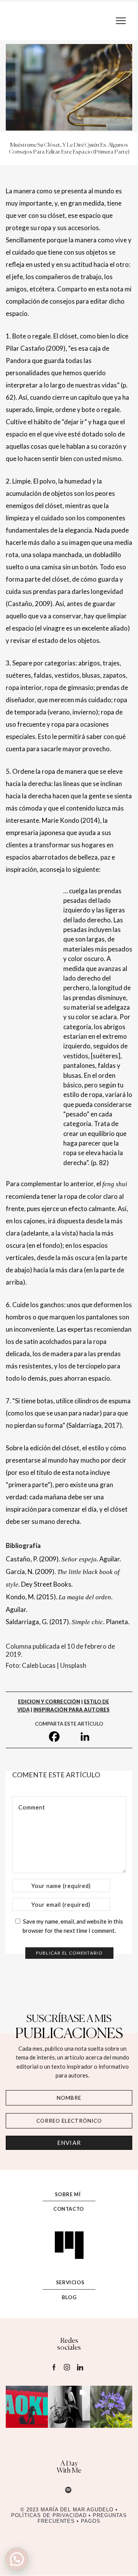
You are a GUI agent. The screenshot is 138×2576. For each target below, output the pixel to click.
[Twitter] (70, 1737)
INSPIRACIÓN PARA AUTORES (71, 1710)
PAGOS (91, 2521)
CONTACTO (69, 2209)
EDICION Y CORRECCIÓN (49, 1702)
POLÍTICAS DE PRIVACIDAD (51, 2516)
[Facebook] (54, 1737)
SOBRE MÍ (68, 2194)
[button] (27, 2407)
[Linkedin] (85, 1737)
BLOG (69, 2297)
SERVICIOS (70, 2282)
